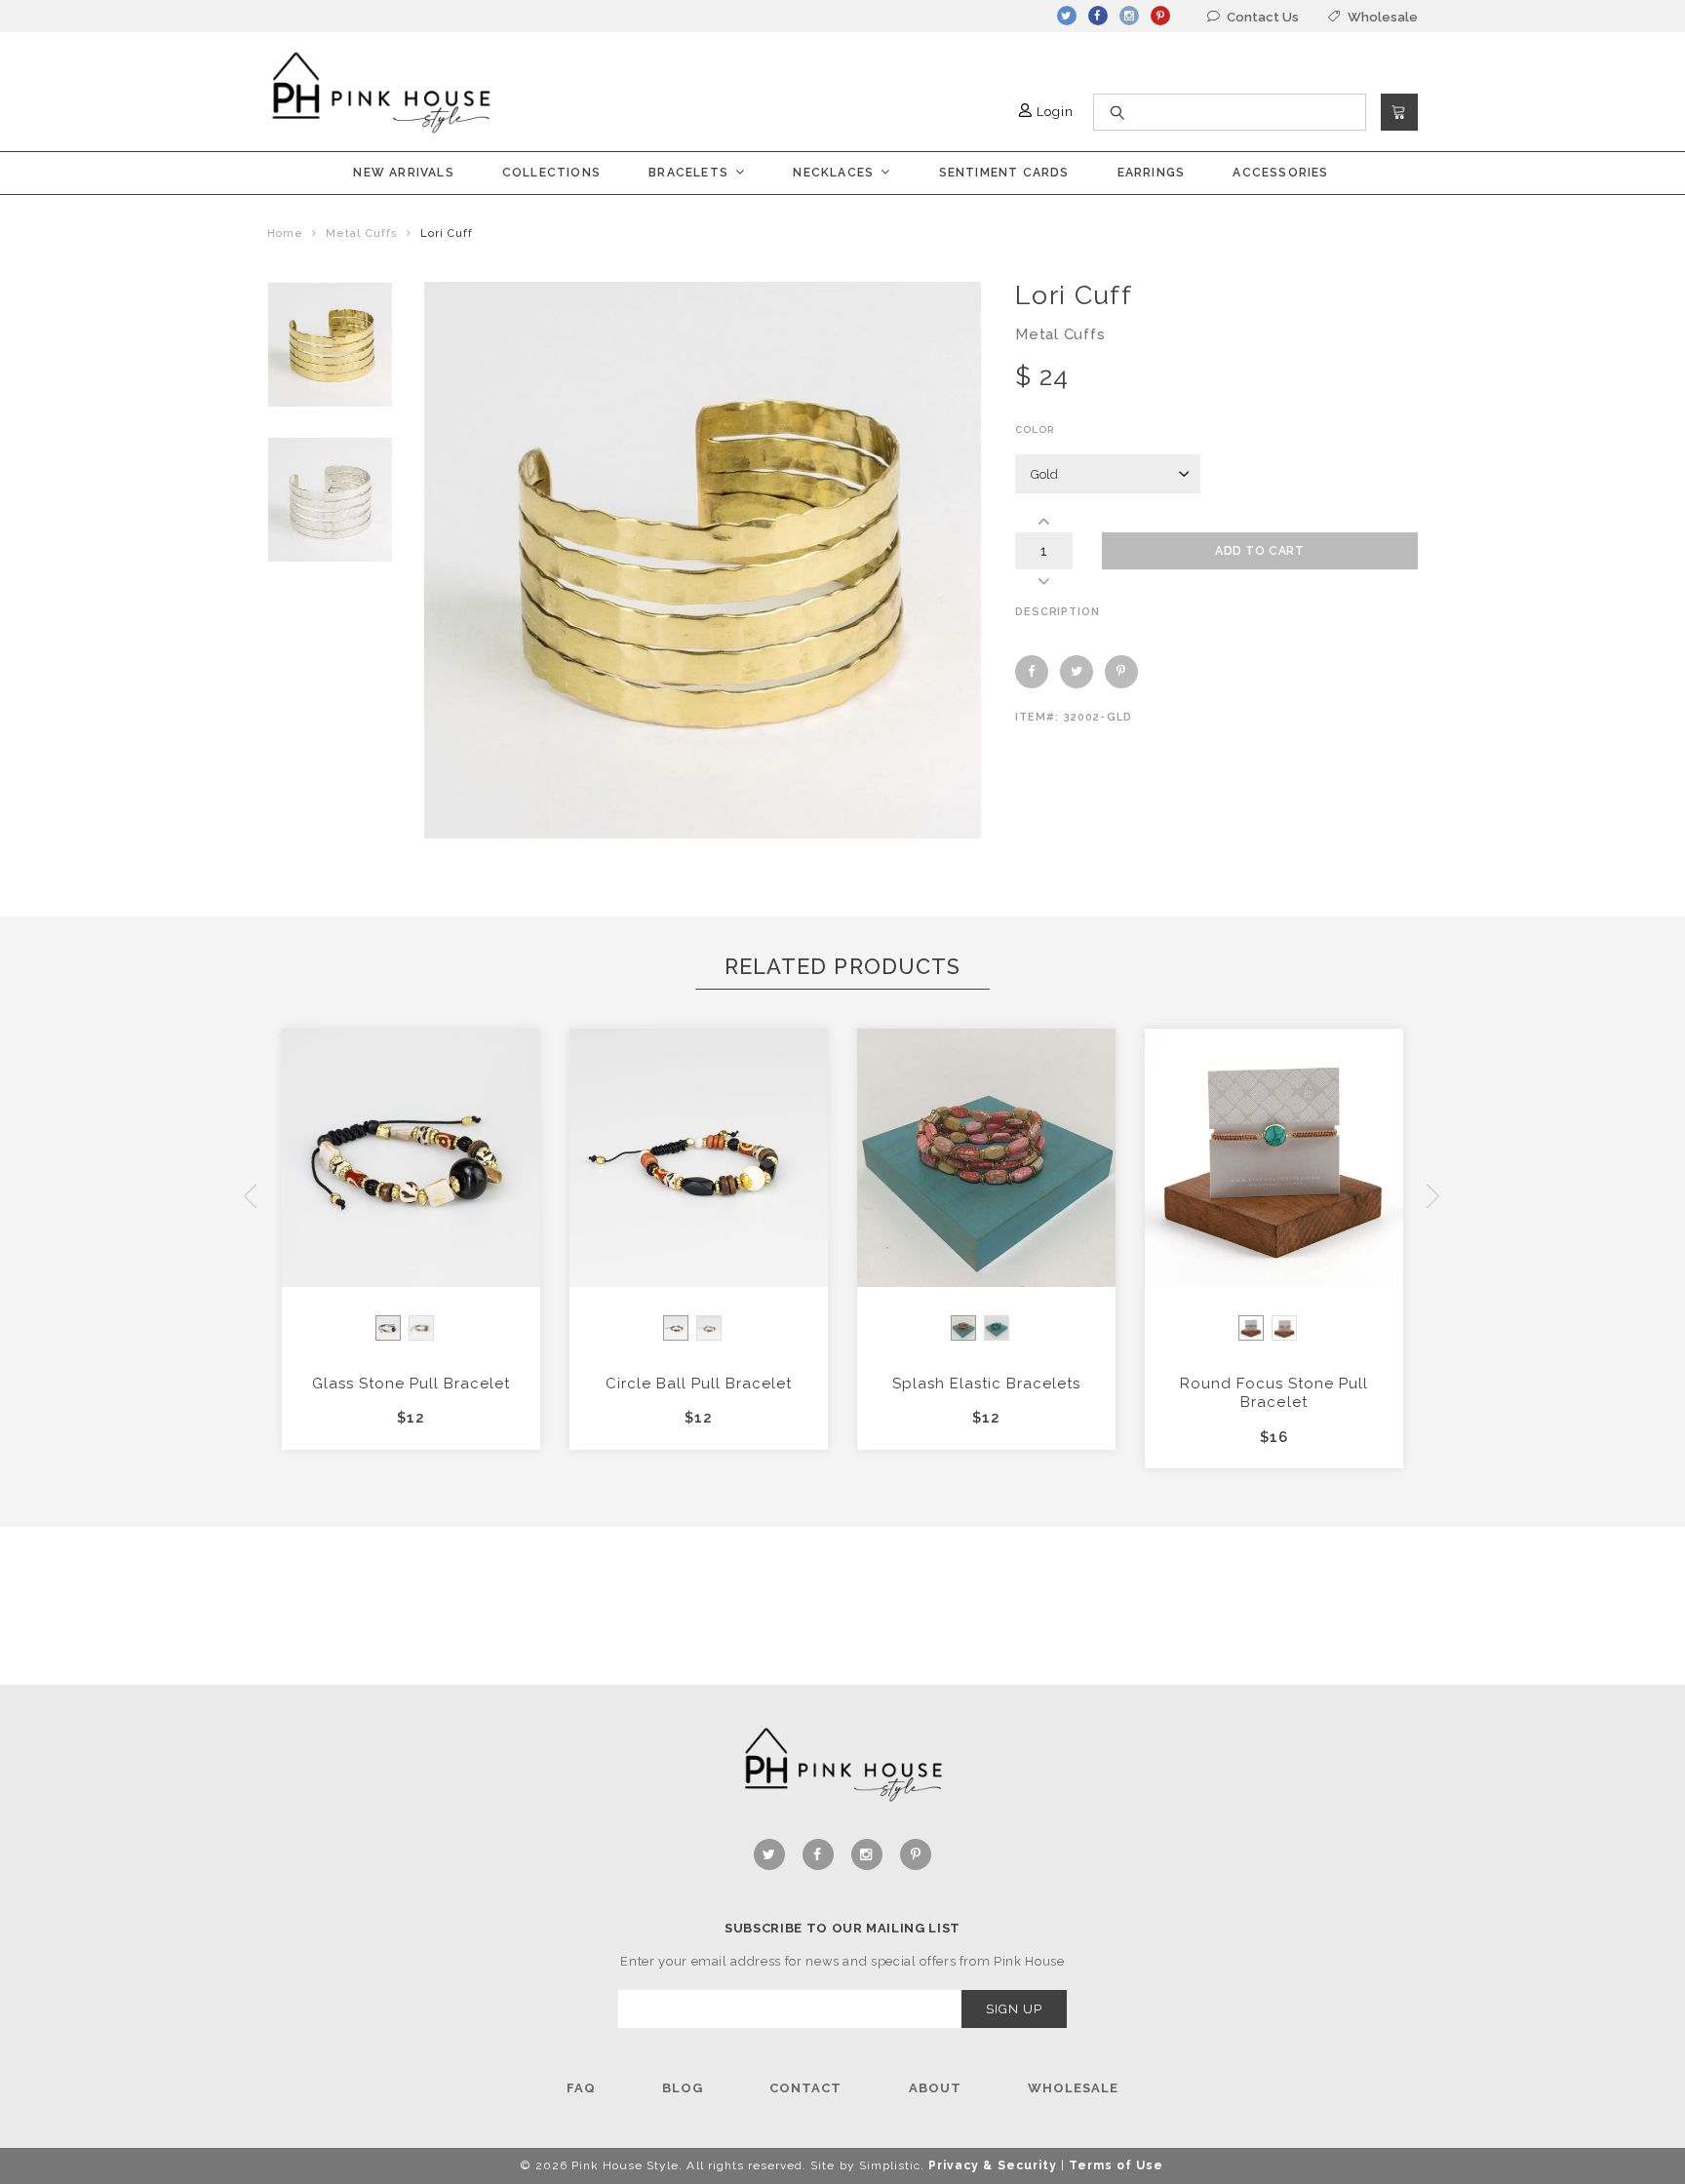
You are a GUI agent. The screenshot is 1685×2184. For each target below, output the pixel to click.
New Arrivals (403, 173)
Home (285, 234)
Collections (551, 173)
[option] (330, 345)
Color (1035, 429)
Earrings (1152, 173)
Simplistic (890, 2165)
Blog (683, 2088)
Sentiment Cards (1004, 173)
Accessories (1280, 173)
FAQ (581, 2088)
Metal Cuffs (361, 234)
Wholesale (1073, 2088)
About (935, 2088)
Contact (805, 2088)
